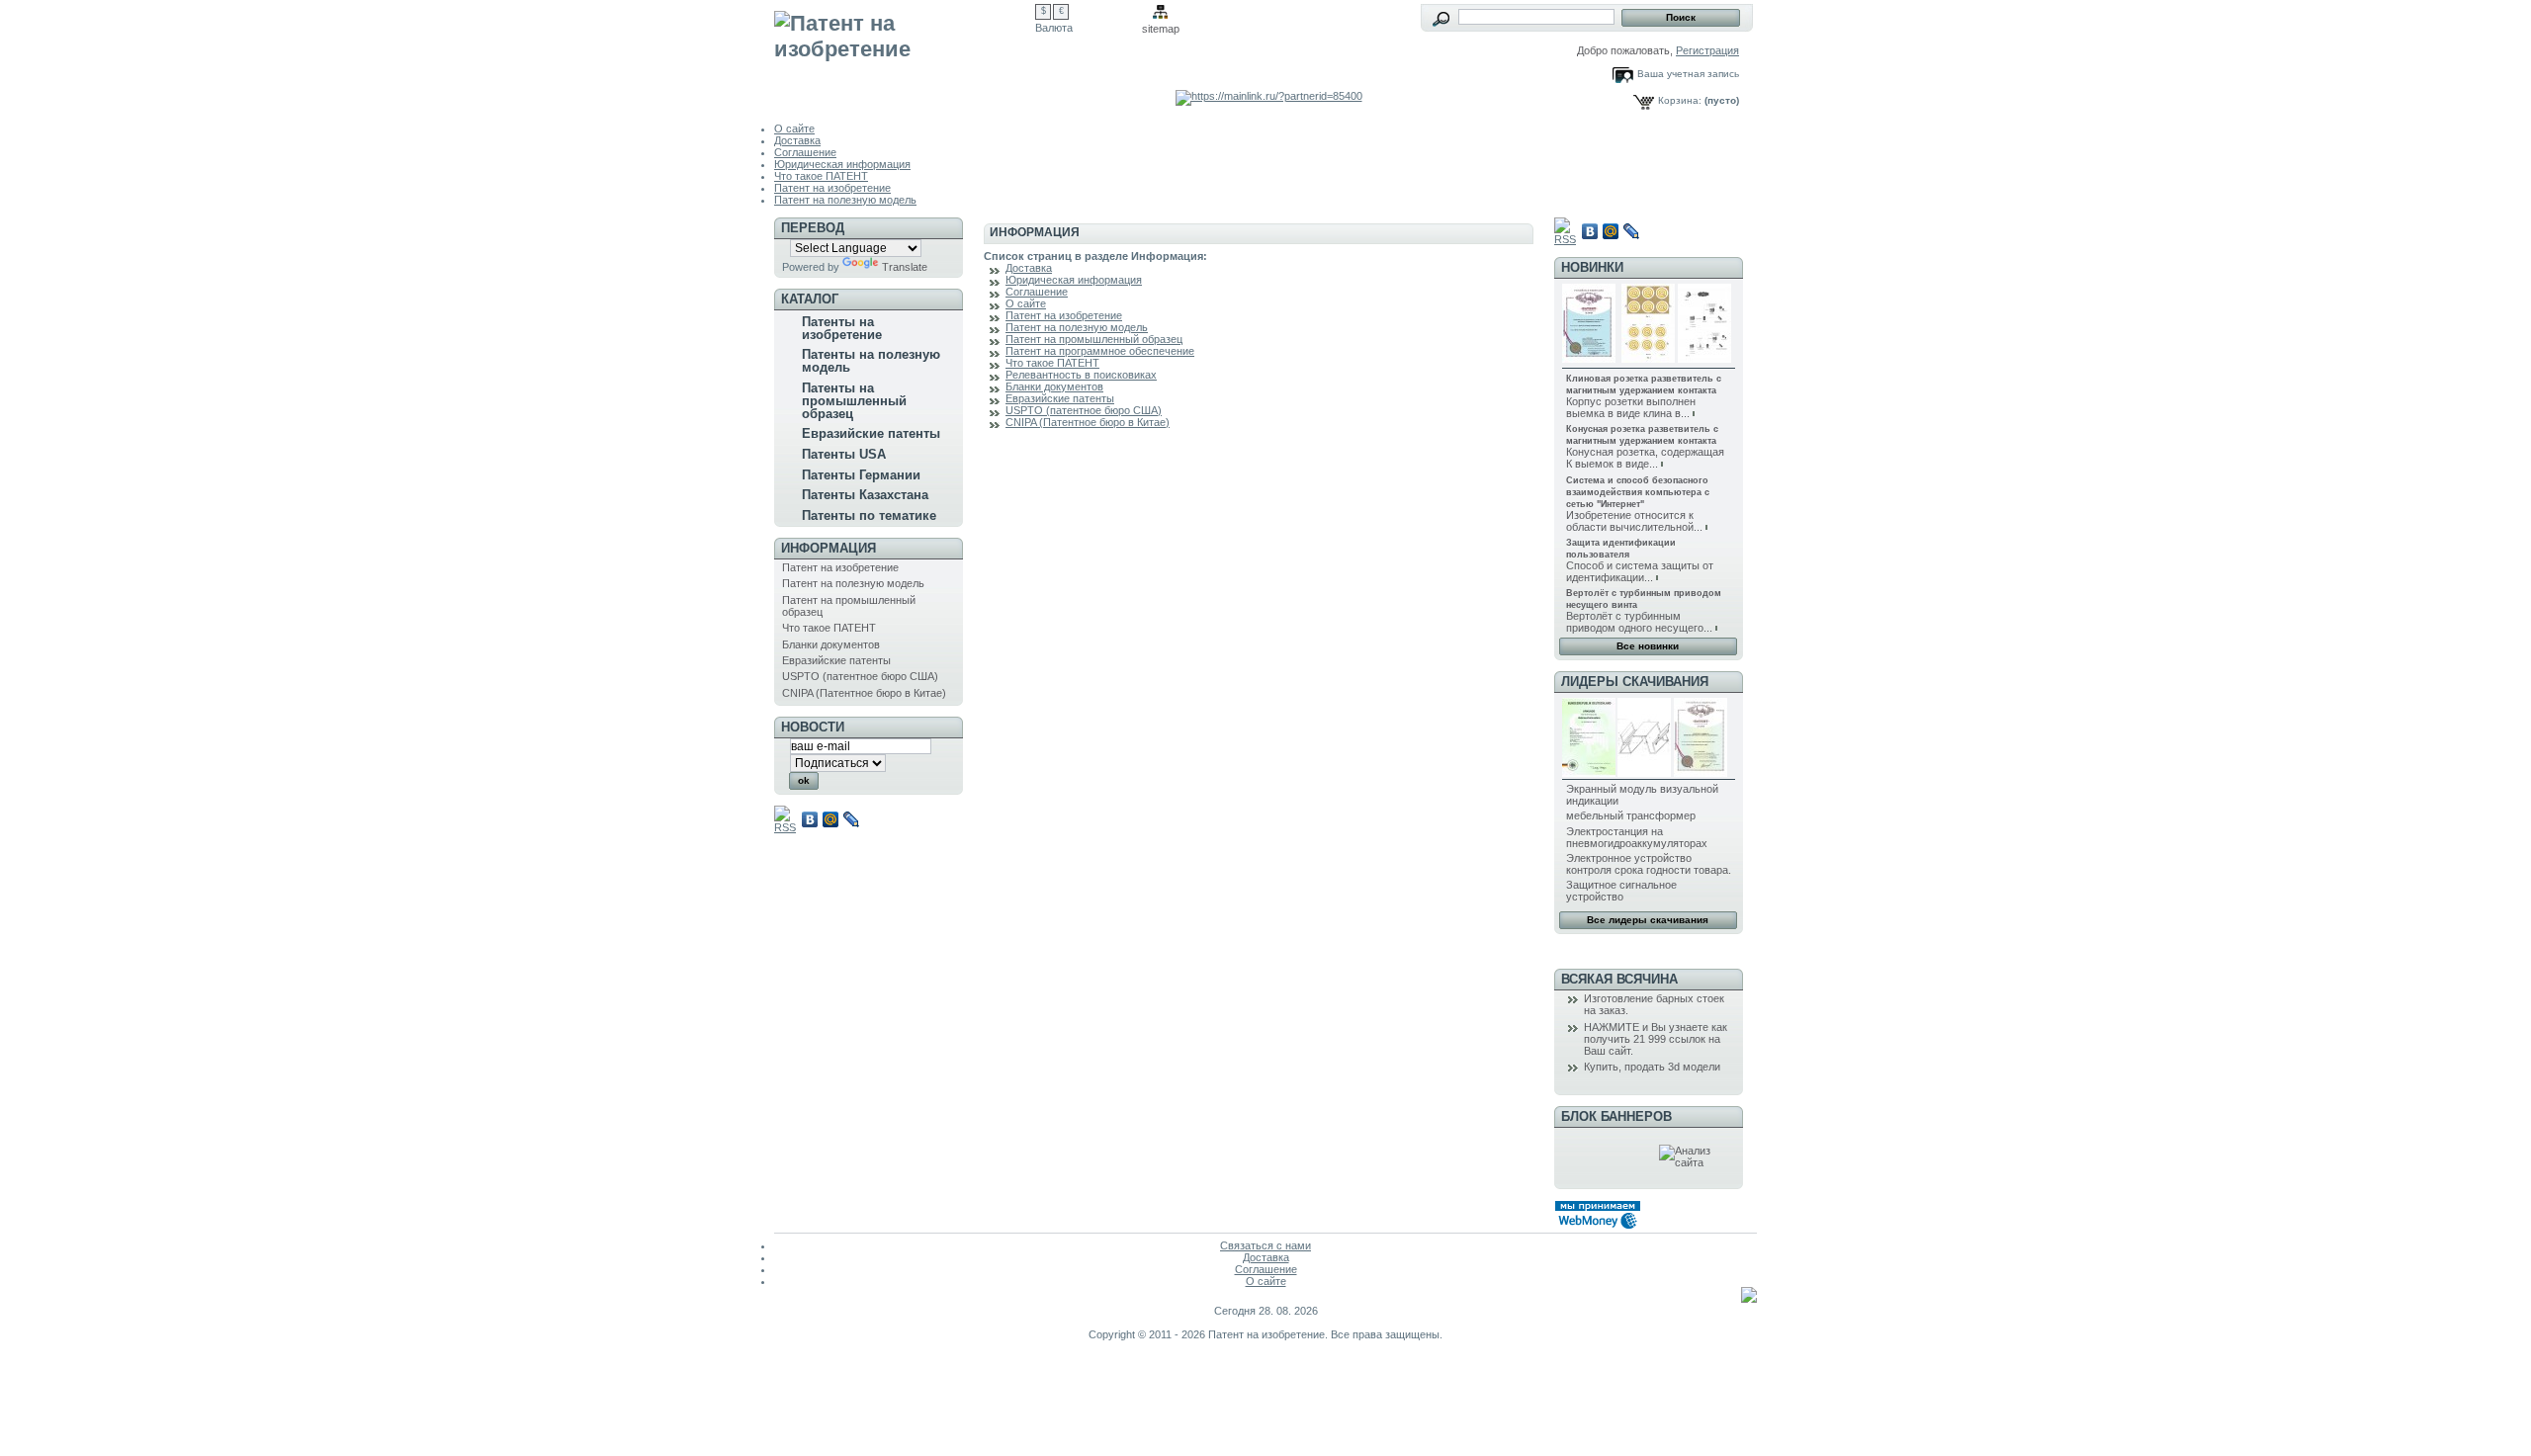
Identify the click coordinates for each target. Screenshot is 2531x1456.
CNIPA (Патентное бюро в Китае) (864, 693)
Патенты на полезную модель (871, 361)
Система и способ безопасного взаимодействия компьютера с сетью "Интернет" (1638, 492)
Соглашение (805, 152)
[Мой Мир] (831, 819)
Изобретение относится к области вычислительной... (1634, 521)
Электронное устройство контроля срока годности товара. (1649, 864)
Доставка (797, 140)
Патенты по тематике (869, 515)
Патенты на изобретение (842, 328)
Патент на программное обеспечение (1100, 351)
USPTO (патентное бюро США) (860, 676)
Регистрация (1707, 50)
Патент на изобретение (832, 188)
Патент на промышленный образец (1094, 339)
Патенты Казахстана (865, 495)
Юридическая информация (842, 164)
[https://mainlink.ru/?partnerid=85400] (1269, 96)
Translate (905, 267)
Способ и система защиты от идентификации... (1640, 571)
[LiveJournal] (852, 819)
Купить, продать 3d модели (1652, 1067)
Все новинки (1648, 646)
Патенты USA (844, 454)
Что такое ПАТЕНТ (821, 176)
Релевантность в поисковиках (1081, 375)
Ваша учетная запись (1688, 74)
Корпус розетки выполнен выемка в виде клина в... (1631, 407)
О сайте (794, 128)
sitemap (1161, 29)
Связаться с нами (1265, 1245)
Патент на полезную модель (845, 200)
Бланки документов (831, 644)
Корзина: (1680, 100)
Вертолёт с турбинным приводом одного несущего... (1639, 622)
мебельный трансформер (1631, 815)
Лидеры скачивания (1635, 682)
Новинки (1592, 267)
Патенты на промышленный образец (854, 401)
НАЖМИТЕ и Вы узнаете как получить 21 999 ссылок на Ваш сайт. (1656, 1039)
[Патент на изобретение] (905, 51)
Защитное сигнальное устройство (1621, 891)
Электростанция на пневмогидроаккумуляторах (1637, 837)
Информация (829, 548)
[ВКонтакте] (810, 819)
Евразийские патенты (871, 433)
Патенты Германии (861, 475)
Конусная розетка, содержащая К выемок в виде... (1645, 458)
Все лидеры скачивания (1648, 920)
